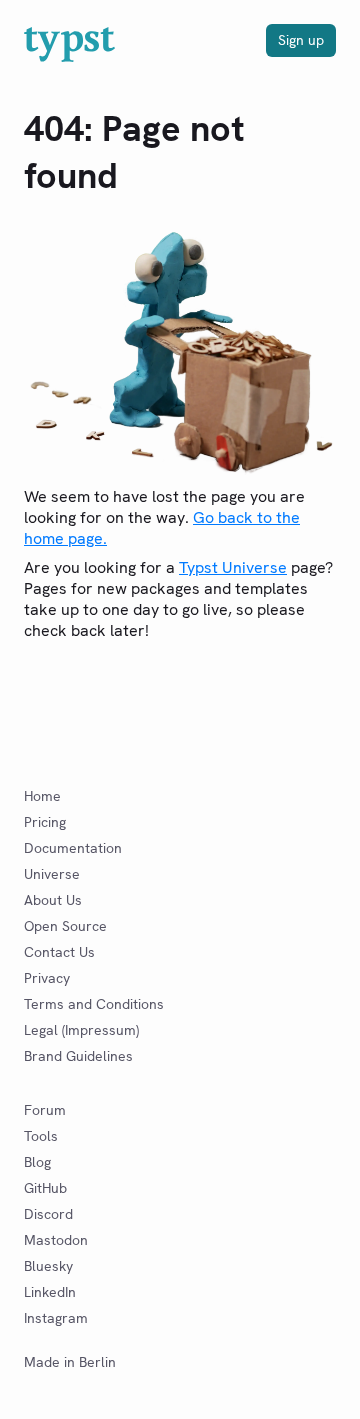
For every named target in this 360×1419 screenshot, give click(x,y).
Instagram (56, 1318)
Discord (48, 1214)
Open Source (65, 926)
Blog (37, 1162)
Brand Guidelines (78, 1056)
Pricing (45, 822)
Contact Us (59, 952)
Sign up (301, 40)
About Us (53, 900)
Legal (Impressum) (81, 1030)
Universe (52, 874)
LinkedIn (50, 1292)
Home (42, 796)
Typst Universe (233, 567)
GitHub (45, 1188)
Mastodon (56, 1240)
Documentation (73, 848)
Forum (45, 1110)
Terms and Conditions (94, 1004)
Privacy (47, 978)
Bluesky (48, 1266)
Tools (41, 1136)
